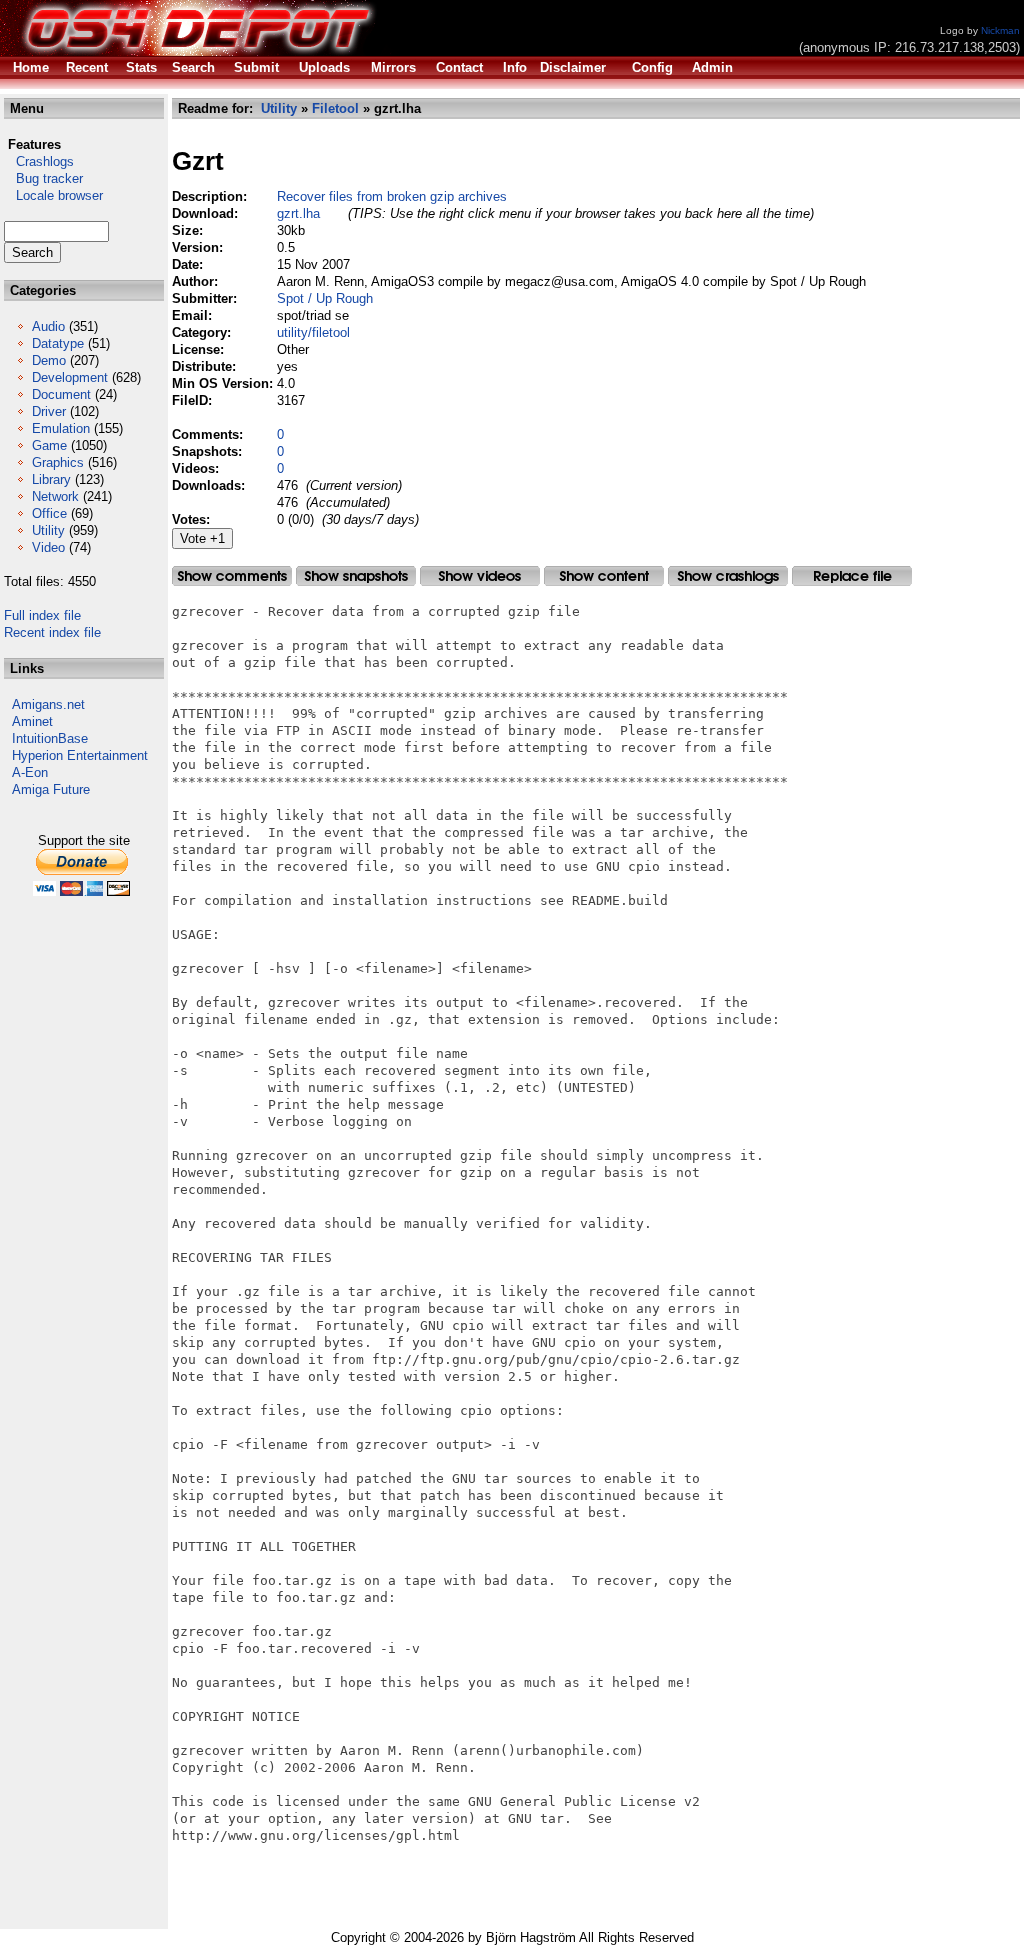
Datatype (58, 343)
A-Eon (30, 772)
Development (70, 377)
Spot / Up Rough (325, 298)
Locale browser (53, 195)
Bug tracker (43, 178)
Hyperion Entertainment (80, 755)
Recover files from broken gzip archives (392, 196)
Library (51, 479)
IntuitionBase (50, 738)
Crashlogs (39, 161)
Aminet (32, 721)
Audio (48, 326)
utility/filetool (313, 332)
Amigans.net (48, 704)
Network (55, 496)
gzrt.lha (298, 213)
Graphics (58, 462)
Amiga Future (51, 789)
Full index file (42, 615)
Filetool (335, 108)
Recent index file (52, 632)
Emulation (61, 428)
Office (49, 513)
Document (61, 394)
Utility (48, 530)
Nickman (1000, 30)
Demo (49, 360)
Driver (49, 411)
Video (48, 547)
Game (49, 445)
